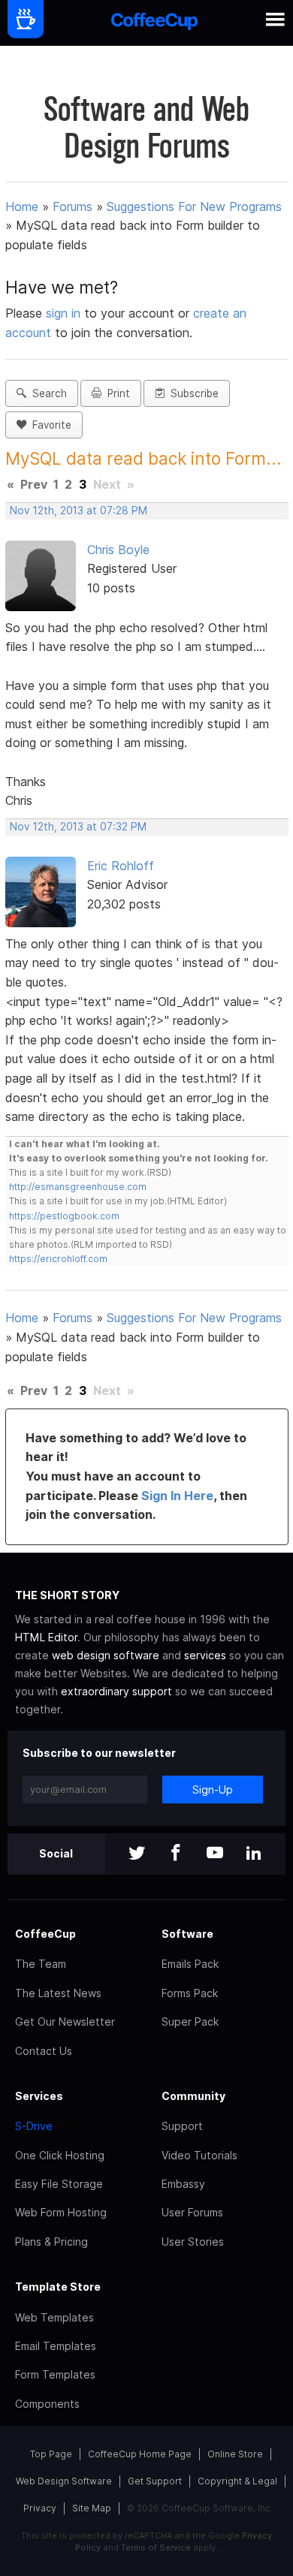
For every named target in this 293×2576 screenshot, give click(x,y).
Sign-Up (213, 1790)
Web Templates (54, 2317)
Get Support (155, 2481)
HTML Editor (46, 1637)
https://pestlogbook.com (64, 1216)
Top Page (51, 2454)
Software (187, 1934)
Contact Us (44, 2051)
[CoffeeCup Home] (154, 23)
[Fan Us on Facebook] (176, 1854)
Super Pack (190, 2022)
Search (47, 393)
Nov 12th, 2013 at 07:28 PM (79, 511)
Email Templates (56, 2346)
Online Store (235, 2454)
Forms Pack (190, 1993)
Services (39, 2096)
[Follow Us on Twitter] (137, 1854)
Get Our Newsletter (65, 2022)
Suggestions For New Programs (194, 206)
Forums (72, 206)
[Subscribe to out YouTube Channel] (215, 1854)
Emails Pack (190, 1964)
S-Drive (34, 2126)
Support (182, 2126)
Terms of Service (156, 2547)
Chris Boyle (118, 550)
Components (47, 2404)
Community (193, 2096)
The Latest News (58, 1993)
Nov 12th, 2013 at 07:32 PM (78, 827)
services (205, 1655)
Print (116, 393)
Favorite (49, 425)
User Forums (192, 2212)
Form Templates (55, 2374)
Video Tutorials (199, 2155)
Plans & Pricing (51, 2242)
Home (22, 206)
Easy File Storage (59, 2184)
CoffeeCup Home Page (140, 2454)
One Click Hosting (60, 2155)
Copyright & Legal (237, 2481)
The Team (41, 1964)
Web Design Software (64, 2481)
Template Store (58, 2287)
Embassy (183, 2184)
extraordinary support (116, 1691)
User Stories (193, 2242)
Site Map (92, 2508)
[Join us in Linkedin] (254, 1854)
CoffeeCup (45, 1934)
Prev (34, 484)
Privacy (40, 2508)
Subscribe (192, 393)
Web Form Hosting (61, 2212)
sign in (65, 313)
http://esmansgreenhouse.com (78, 1187)
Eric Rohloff (121, 866)
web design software (106, 1655)
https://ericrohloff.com (58, 1259)
